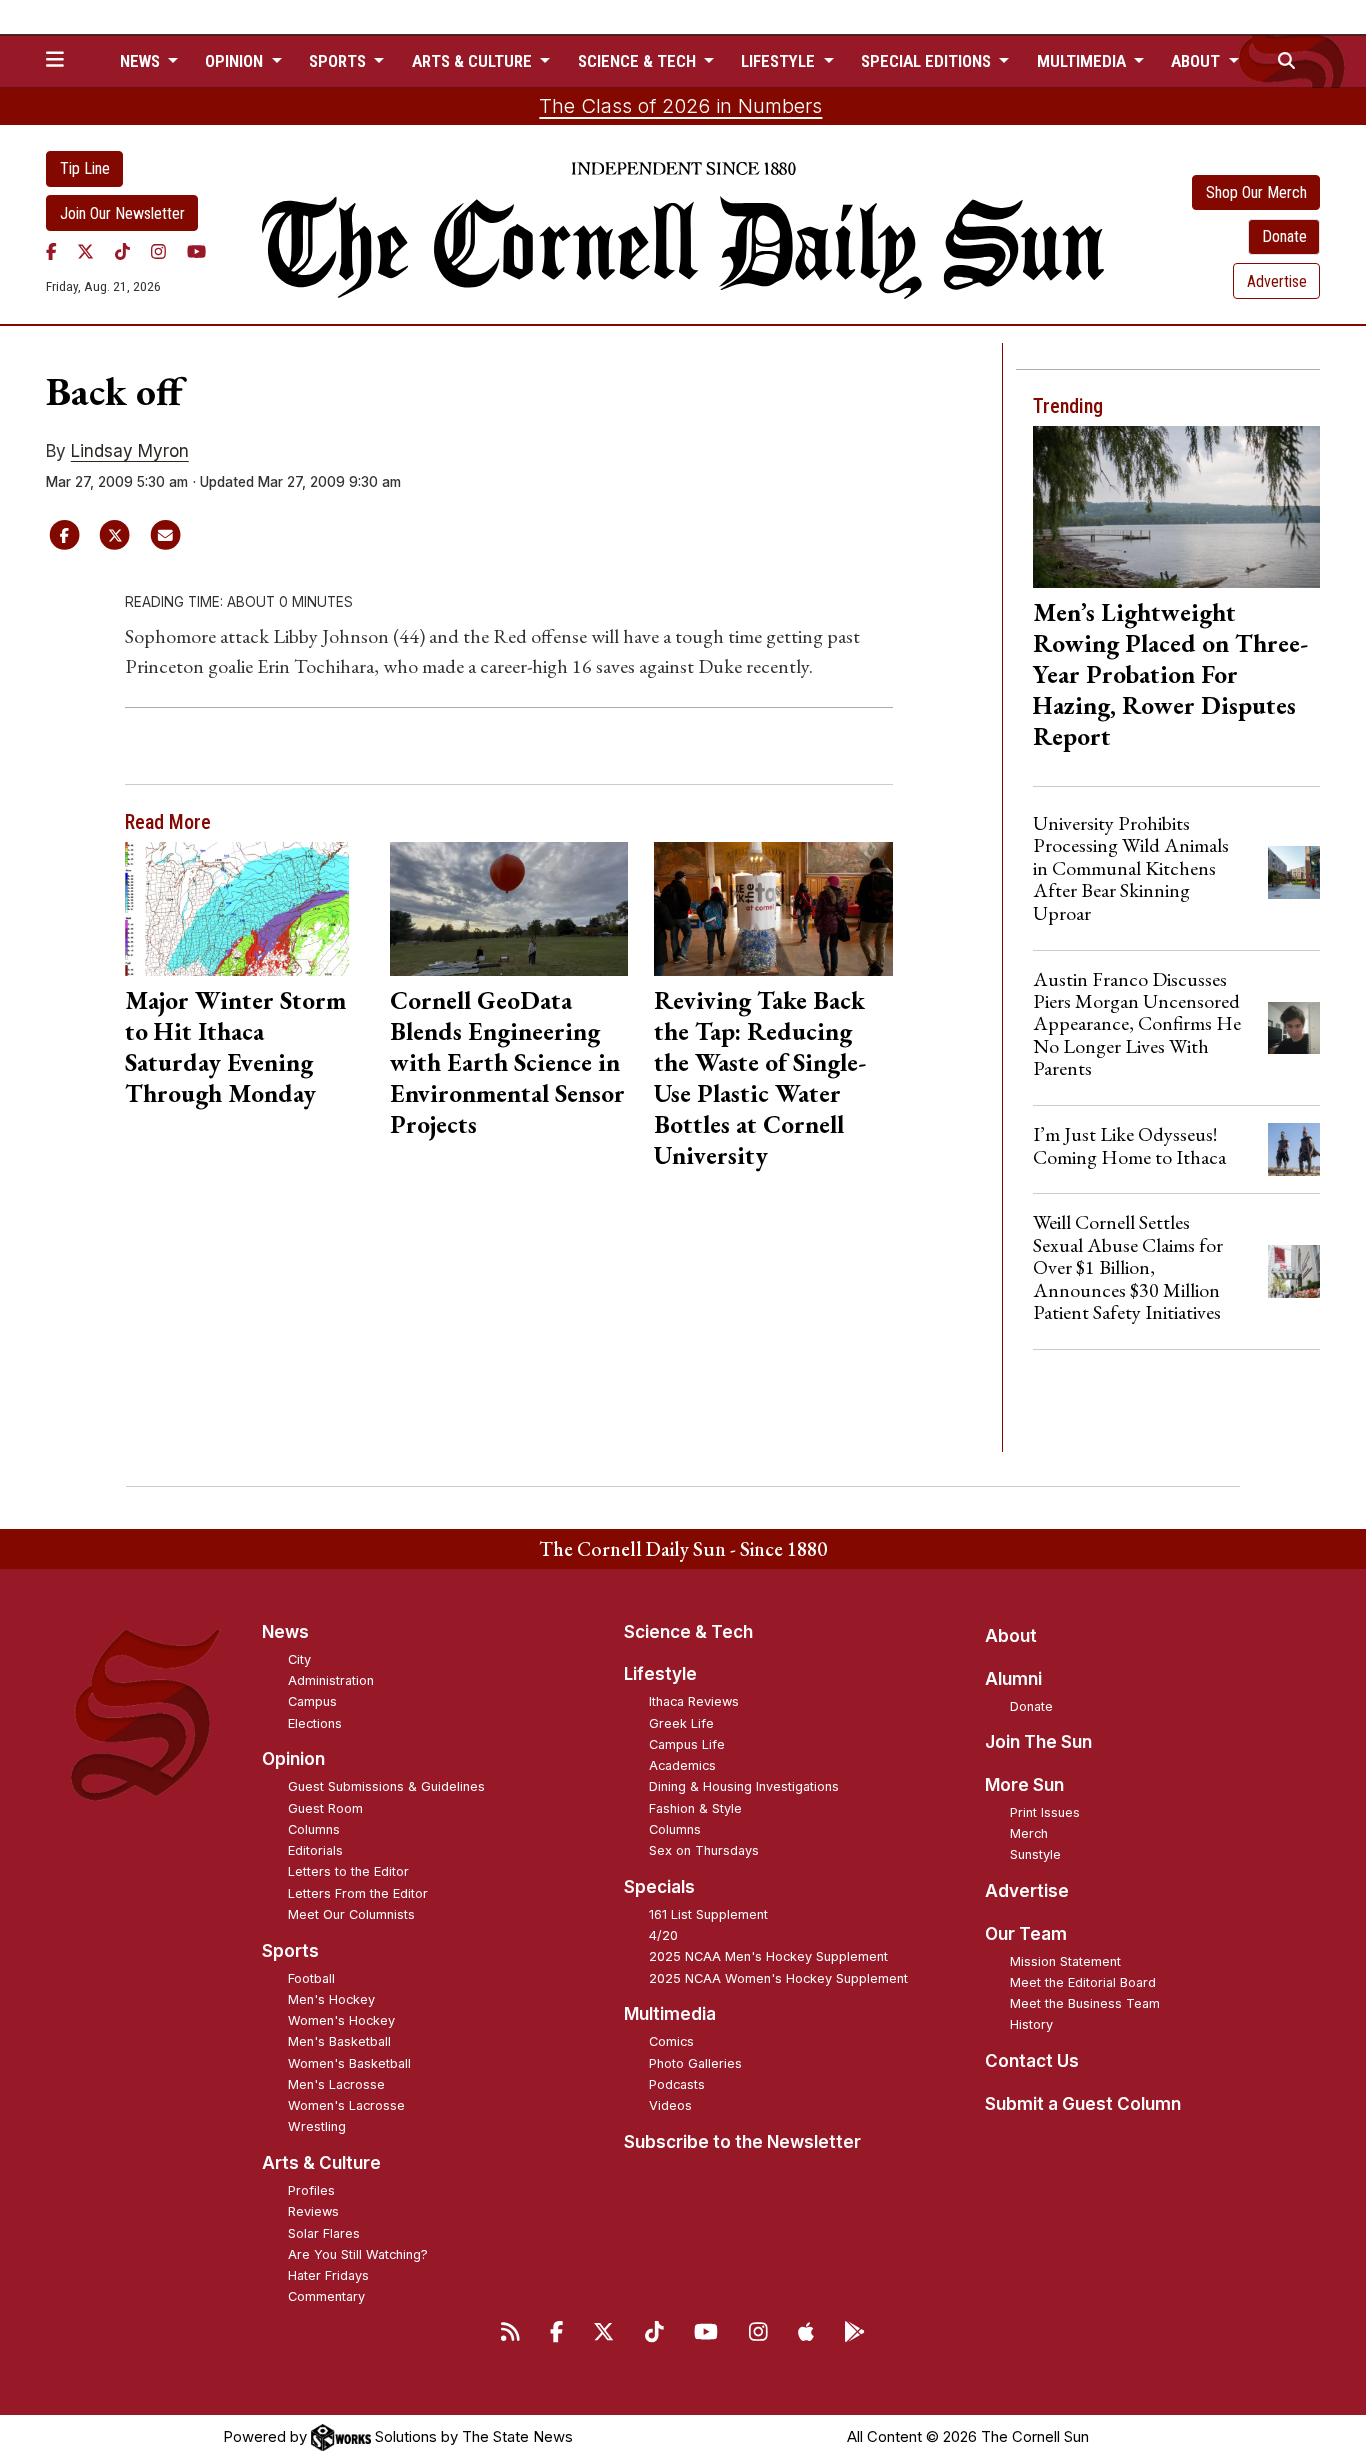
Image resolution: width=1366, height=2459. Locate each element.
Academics (682, 1765)
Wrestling (317, 2126)
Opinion (293, 1759)
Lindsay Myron (130, 451)
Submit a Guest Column (1083, 2104)
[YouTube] (196, 251)
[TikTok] (122, 251)
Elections (315, 1723)
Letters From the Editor (358, 1893)
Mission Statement (1065, 1961)
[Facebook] (51, 251)
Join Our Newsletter (122, 213)
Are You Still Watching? (358, 2254)
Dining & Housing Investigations (744, 1786)
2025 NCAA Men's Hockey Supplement (768, 1956)
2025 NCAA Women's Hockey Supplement (778, 1978)
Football (311, 1978)
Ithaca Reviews (694, 1701)
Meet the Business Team (1085, 2003)
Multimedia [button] (1083, 61)
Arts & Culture (321, 2163)
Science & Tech (688, 1632)
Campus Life (687, 1744)
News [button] (142, 61)
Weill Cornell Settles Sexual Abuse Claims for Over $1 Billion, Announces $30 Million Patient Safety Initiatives (1128, 1267)
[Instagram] (158, 251)
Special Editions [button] (928, 61)
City (299, 1659)
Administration (331, 1680)
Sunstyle (1035, 1854)
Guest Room (325, 1808)
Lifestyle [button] (780, 61)
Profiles (311, 2190)
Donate (1284, 236)
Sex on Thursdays (704, 1850)
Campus (312, 1701)
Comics (671, 2041)
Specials (659, 1887)
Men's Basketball (339, 2041)
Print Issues (1045, 1812)
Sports (290, 1951)
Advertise (1277, 281)
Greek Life (681, 1723)
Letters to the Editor (348, 1871)
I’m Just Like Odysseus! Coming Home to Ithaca (1129, 1145)
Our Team (1026, 1934)
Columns (314, 1829)
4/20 (663, 1935)
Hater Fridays (328, 2275)
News (285, 1632)
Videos (670, 2105)
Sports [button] (339, 61)
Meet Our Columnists (351, 1914)
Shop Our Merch (1256, 192)
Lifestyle (660, 1674)
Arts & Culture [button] (474, 61)
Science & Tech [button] (639, 61)
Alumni (1013, 1679)
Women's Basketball (349, 2063)
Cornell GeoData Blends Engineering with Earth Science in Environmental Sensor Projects (507, 1062)
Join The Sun (1038, 1742)
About (1011, 1636)
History (1031, 2024)
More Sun (1024, 1785)
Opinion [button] (236, 61)
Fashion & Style (695, 1808)
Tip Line (85, 168)
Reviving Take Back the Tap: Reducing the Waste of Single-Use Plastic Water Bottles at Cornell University (760, 1077)
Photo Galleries (695, 2063)
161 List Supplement (708, 1914)
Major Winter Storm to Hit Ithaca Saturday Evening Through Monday (235, 1046)
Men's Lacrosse (336, 2084)
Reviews (313, 2211)
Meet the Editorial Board (1083, 1982)
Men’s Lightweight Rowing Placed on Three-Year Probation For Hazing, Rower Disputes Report (1170, 674)
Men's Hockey (331, 1999)
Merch (1029, 1833)
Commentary (326, 2296)
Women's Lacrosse (346, 2105)
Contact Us (1032, 2061)
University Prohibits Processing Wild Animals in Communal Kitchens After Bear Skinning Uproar (1131, 868)
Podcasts (677, 2084)
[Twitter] (85, 251)
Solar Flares (324, 2233)
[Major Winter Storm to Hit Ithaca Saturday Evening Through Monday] (244, 909)
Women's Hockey (341, 2020)
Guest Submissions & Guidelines (386, 1786)
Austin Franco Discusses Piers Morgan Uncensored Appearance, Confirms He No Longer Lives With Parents (1137, 1024)
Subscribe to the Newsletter (742, 2142)
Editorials (315, 1850)
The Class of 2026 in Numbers (680, 106)
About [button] (1197, 61)
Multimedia (670, 2014)
